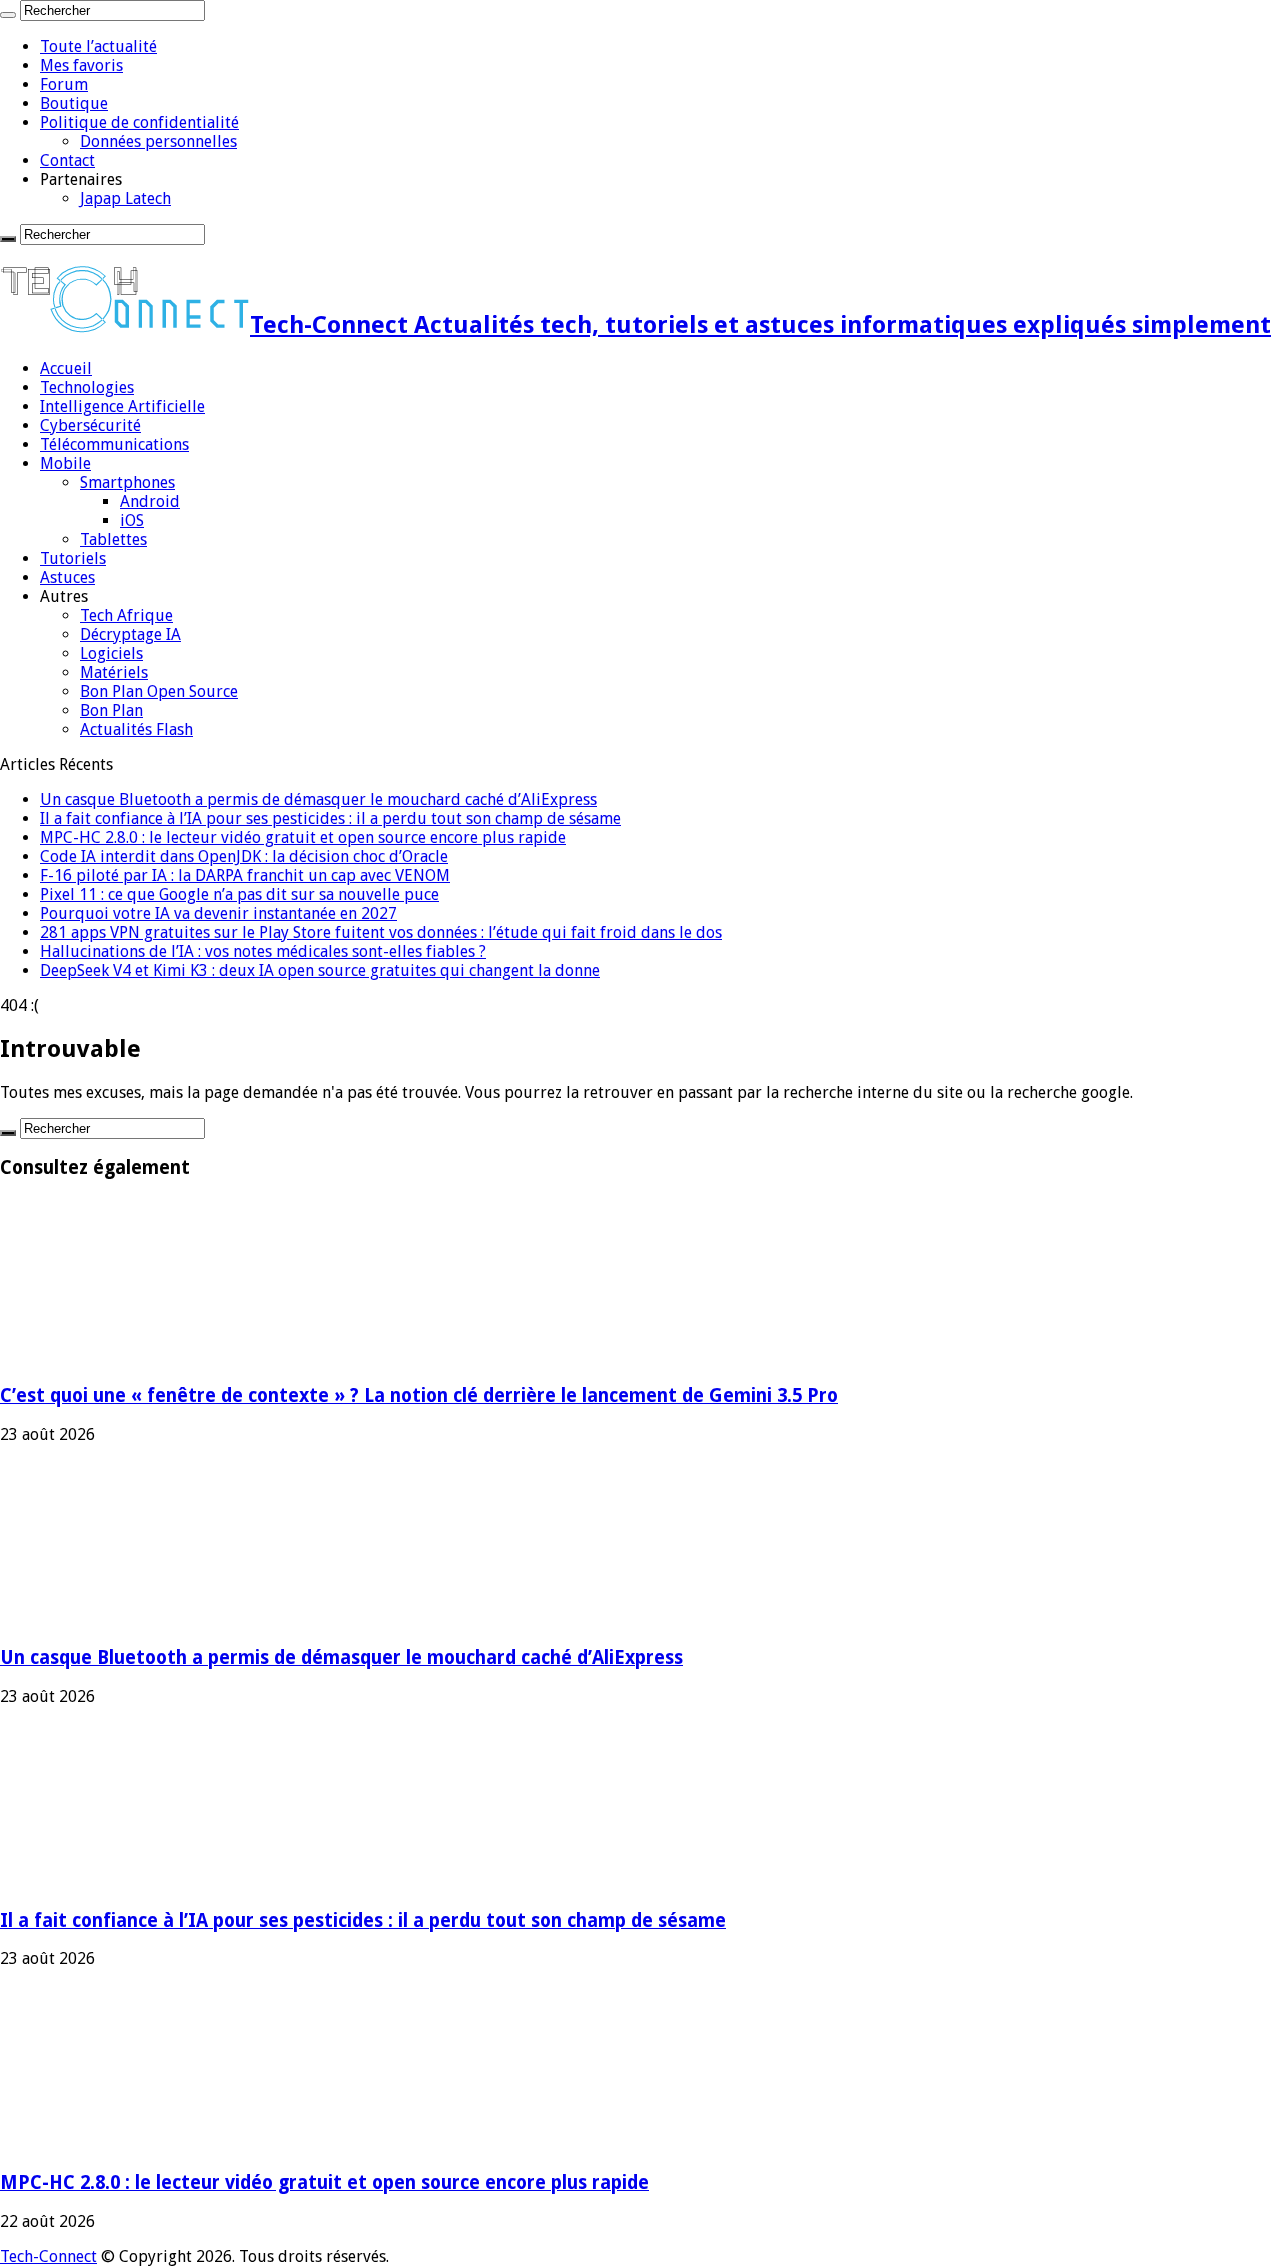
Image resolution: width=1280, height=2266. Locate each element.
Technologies (87, 387)
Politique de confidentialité (139, 122)
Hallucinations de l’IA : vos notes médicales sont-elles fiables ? (263, 951)
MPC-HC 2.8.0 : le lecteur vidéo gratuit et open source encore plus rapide (303, 837)
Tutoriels (73, 558)
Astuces (67, 577)
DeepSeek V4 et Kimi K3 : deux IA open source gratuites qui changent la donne (320, 970)
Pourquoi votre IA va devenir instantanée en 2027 (218, 913)
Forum (64, 84)
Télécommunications (114, 444)
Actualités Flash (136, 729)
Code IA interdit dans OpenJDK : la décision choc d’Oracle (244, 856)
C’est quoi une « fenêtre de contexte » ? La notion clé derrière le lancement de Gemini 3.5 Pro (419, 1395)
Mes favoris (81, 65)
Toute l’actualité (98, 46)
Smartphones (127, 482)
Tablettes (113, 539)
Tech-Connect (48, 2256)
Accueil (66, 368)
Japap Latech (125, 198)
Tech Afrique (126, 615)
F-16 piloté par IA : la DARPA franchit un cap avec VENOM (245, 875)
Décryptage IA (130, 634)
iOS (132, 520)
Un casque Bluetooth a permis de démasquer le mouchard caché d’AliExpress (318, 799)
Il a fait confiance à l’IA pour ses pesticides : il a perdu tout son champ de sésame (330, 818)
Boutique (74, 103)
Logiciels (111, 653)
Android (150, 501)
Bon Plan (111, 710)
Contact (67, 160)
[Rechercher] (8, 15)
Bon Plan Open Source (159, 691)
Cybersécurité (90, 425)
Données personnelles (158, 141)
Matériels (114, 672)
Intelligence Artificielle (122, 406)
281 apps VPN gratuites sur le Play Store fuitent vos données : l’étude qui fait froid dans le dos (381, 932)
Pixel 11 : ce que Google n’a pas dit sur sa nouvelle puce (239, 894)
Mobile (65, 463)
